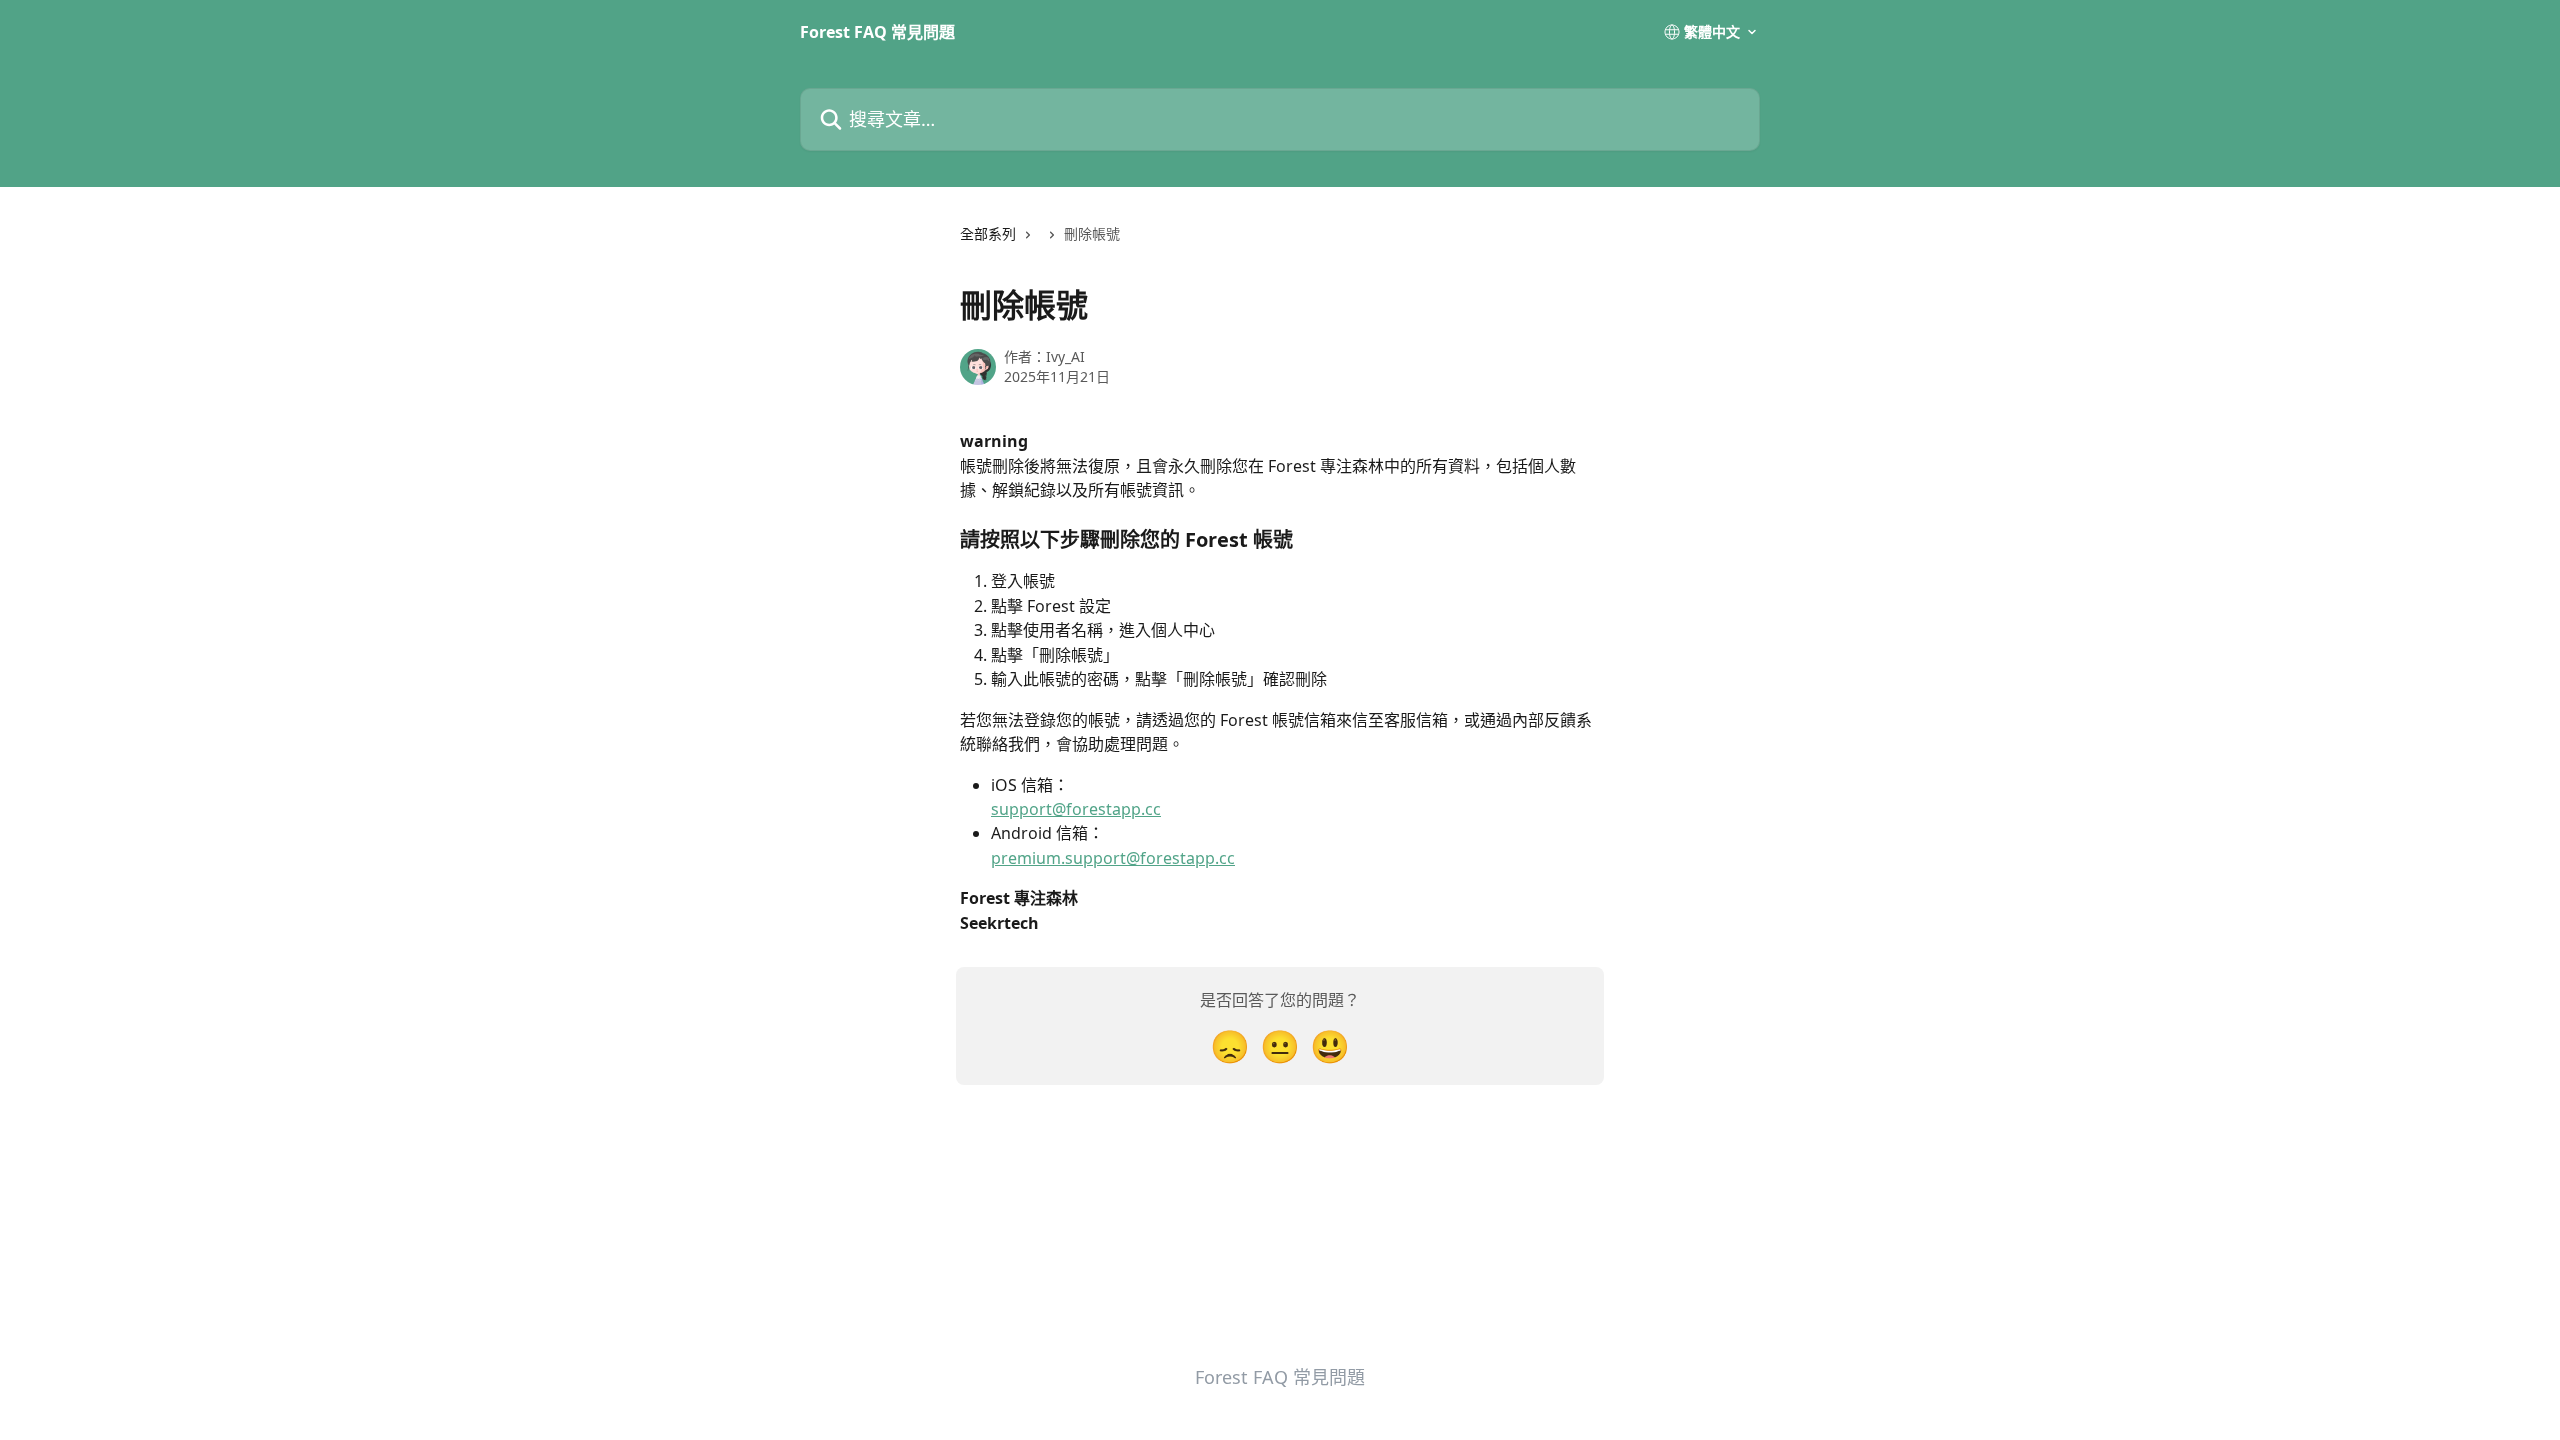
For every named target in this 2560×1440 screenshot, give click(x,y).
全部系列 (988, 233)
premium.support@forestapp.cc (1113, 858)
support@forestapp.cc (1076, 809)
